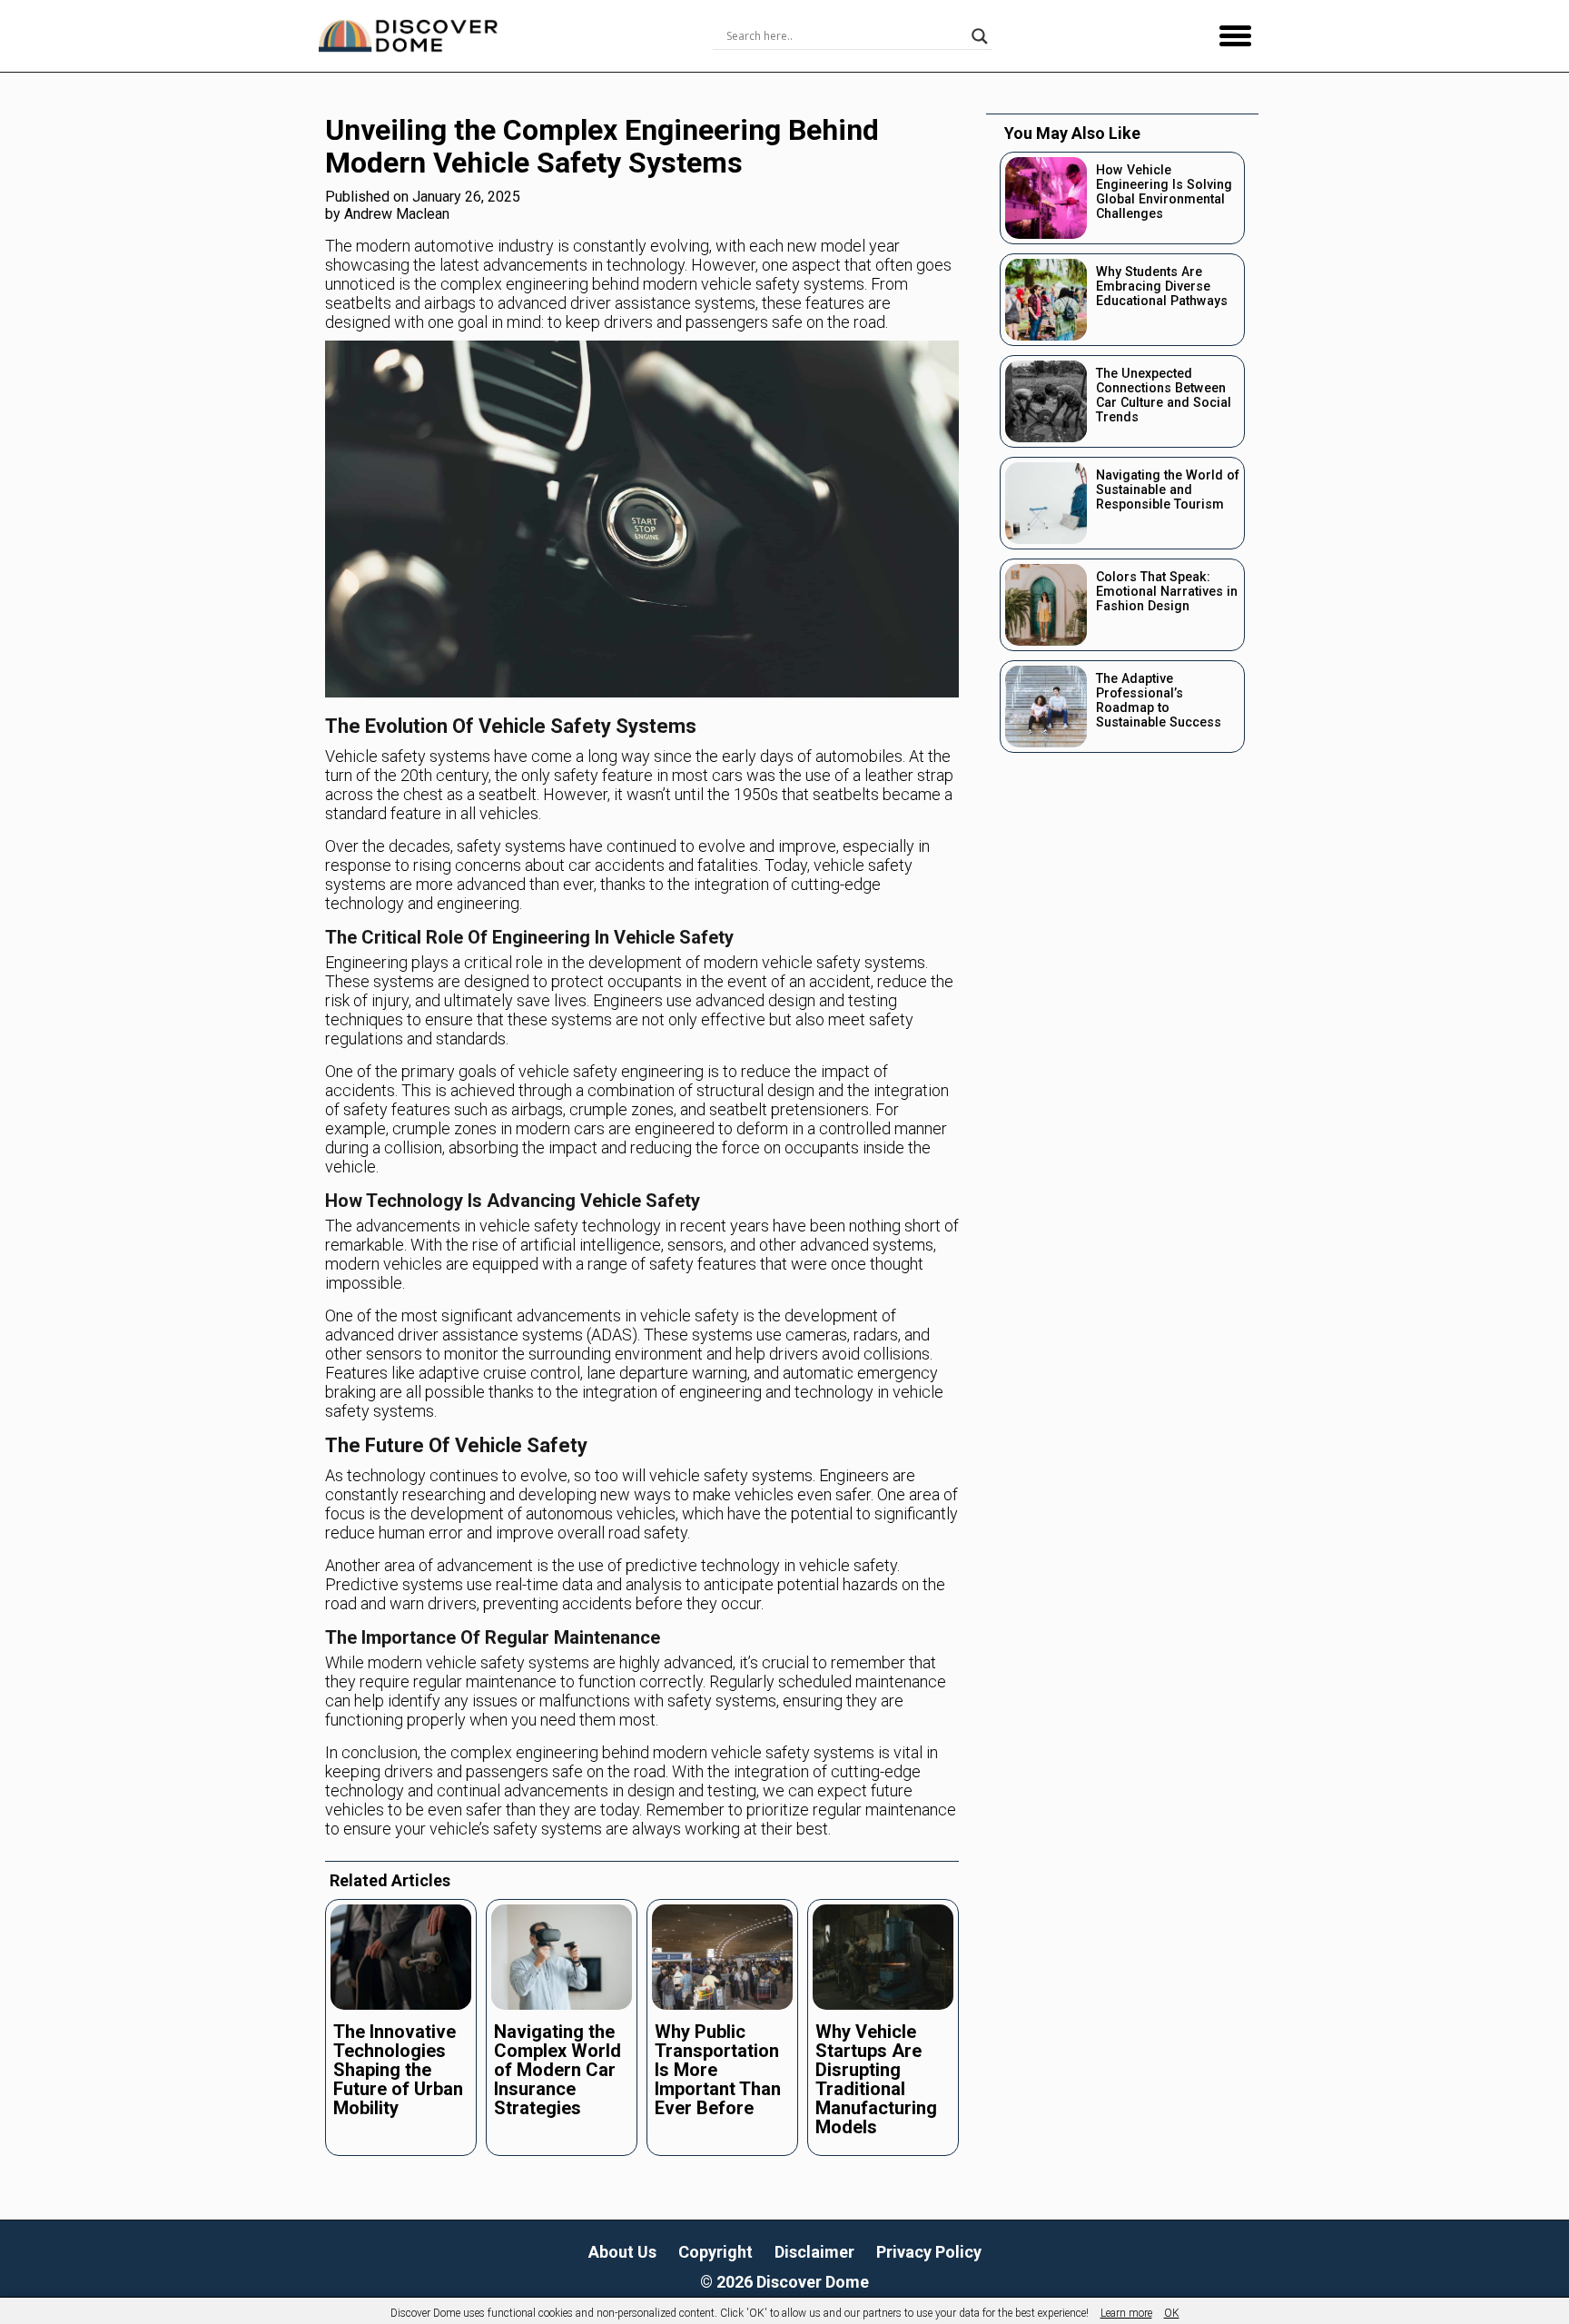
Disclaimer (814, 2252)
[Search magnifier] (980, 36)
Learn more (1126, 2313)
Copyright (715, 2252)
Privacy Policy (929, 2252)
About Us (622, 2252)
